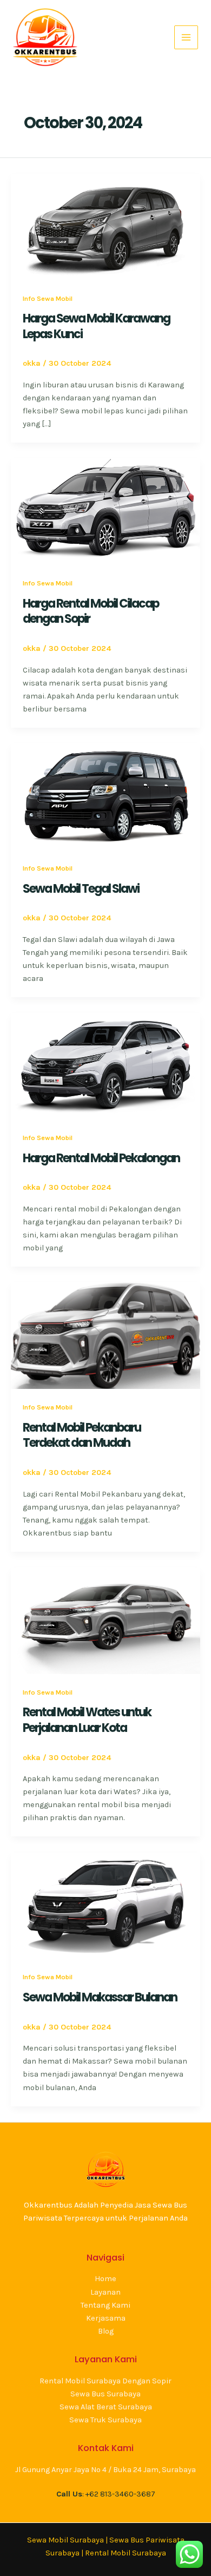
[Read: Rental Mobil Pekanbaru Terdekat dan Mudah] (105, 1335)
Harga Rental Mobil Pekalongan (101, 1158)
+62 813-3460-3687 (120, 2494)
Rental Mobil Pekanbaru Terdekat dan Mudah (82, 1435)
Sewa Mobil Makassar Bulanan (100, 1997)
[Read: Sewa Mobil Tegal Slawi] (105, 796)
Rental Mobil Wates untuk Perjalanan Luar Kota (87, 1720)
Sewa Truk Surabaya (105, 2420)
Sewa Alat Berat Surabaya (106, 2407)
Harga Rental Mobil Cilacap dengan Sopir (91, 611)
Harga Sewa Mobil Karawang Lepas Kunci (96, 326)
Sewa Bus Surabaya (105, 2394)
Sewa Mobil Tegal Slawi (81, 889)
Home (105, 2279)
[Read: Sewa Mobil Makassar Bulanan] (105, 1905)
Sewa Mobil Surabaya (65, 2540)
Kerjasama (106, 2318)
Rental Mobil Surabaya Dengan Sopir (105, 2381)
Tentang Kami (105, 2305)
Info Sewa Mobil (48, 298)
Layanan (105, 2292)
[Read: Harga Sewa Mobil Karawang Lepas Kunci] (105, 226)
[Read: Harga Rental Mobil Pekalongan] (105, 1066)
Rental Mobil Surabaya (126, 2553)
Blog (106, 2331)
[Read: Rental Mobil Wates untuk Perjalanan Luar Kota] (105, 1620)
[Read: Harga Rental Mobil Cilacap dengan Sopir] (105, 511)
